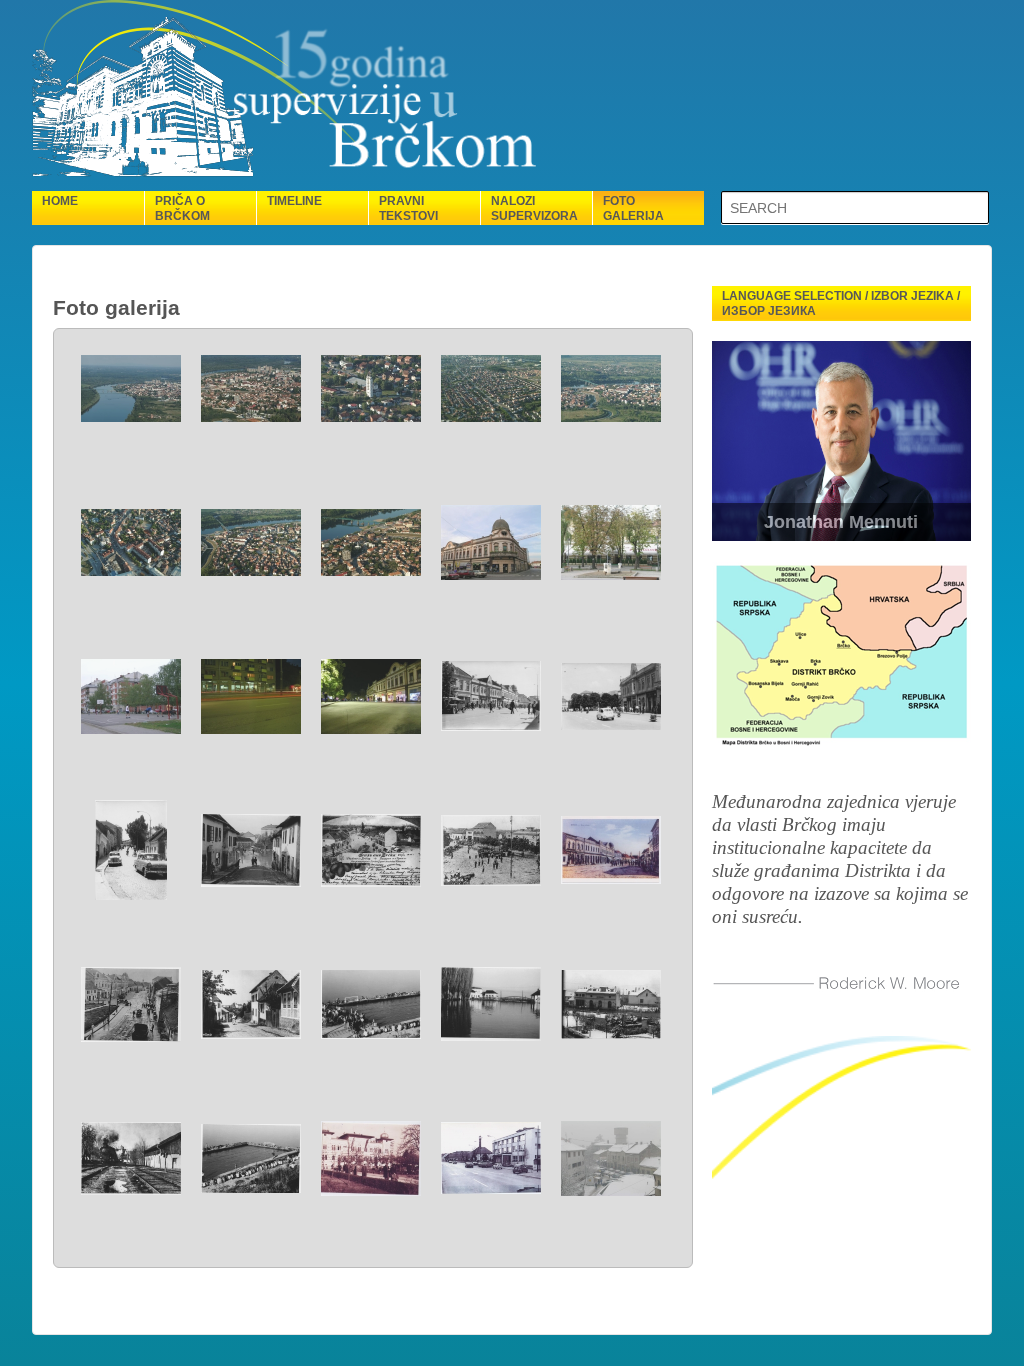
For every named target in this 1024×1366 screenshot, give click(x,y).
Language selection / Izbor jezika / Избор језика (841, 303)
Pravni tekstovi (408, 208)
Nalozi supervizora (534, 208)
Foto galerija (633, 208)
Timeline (294, 201)
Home (60, 201)
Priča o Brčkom (182, 208)
